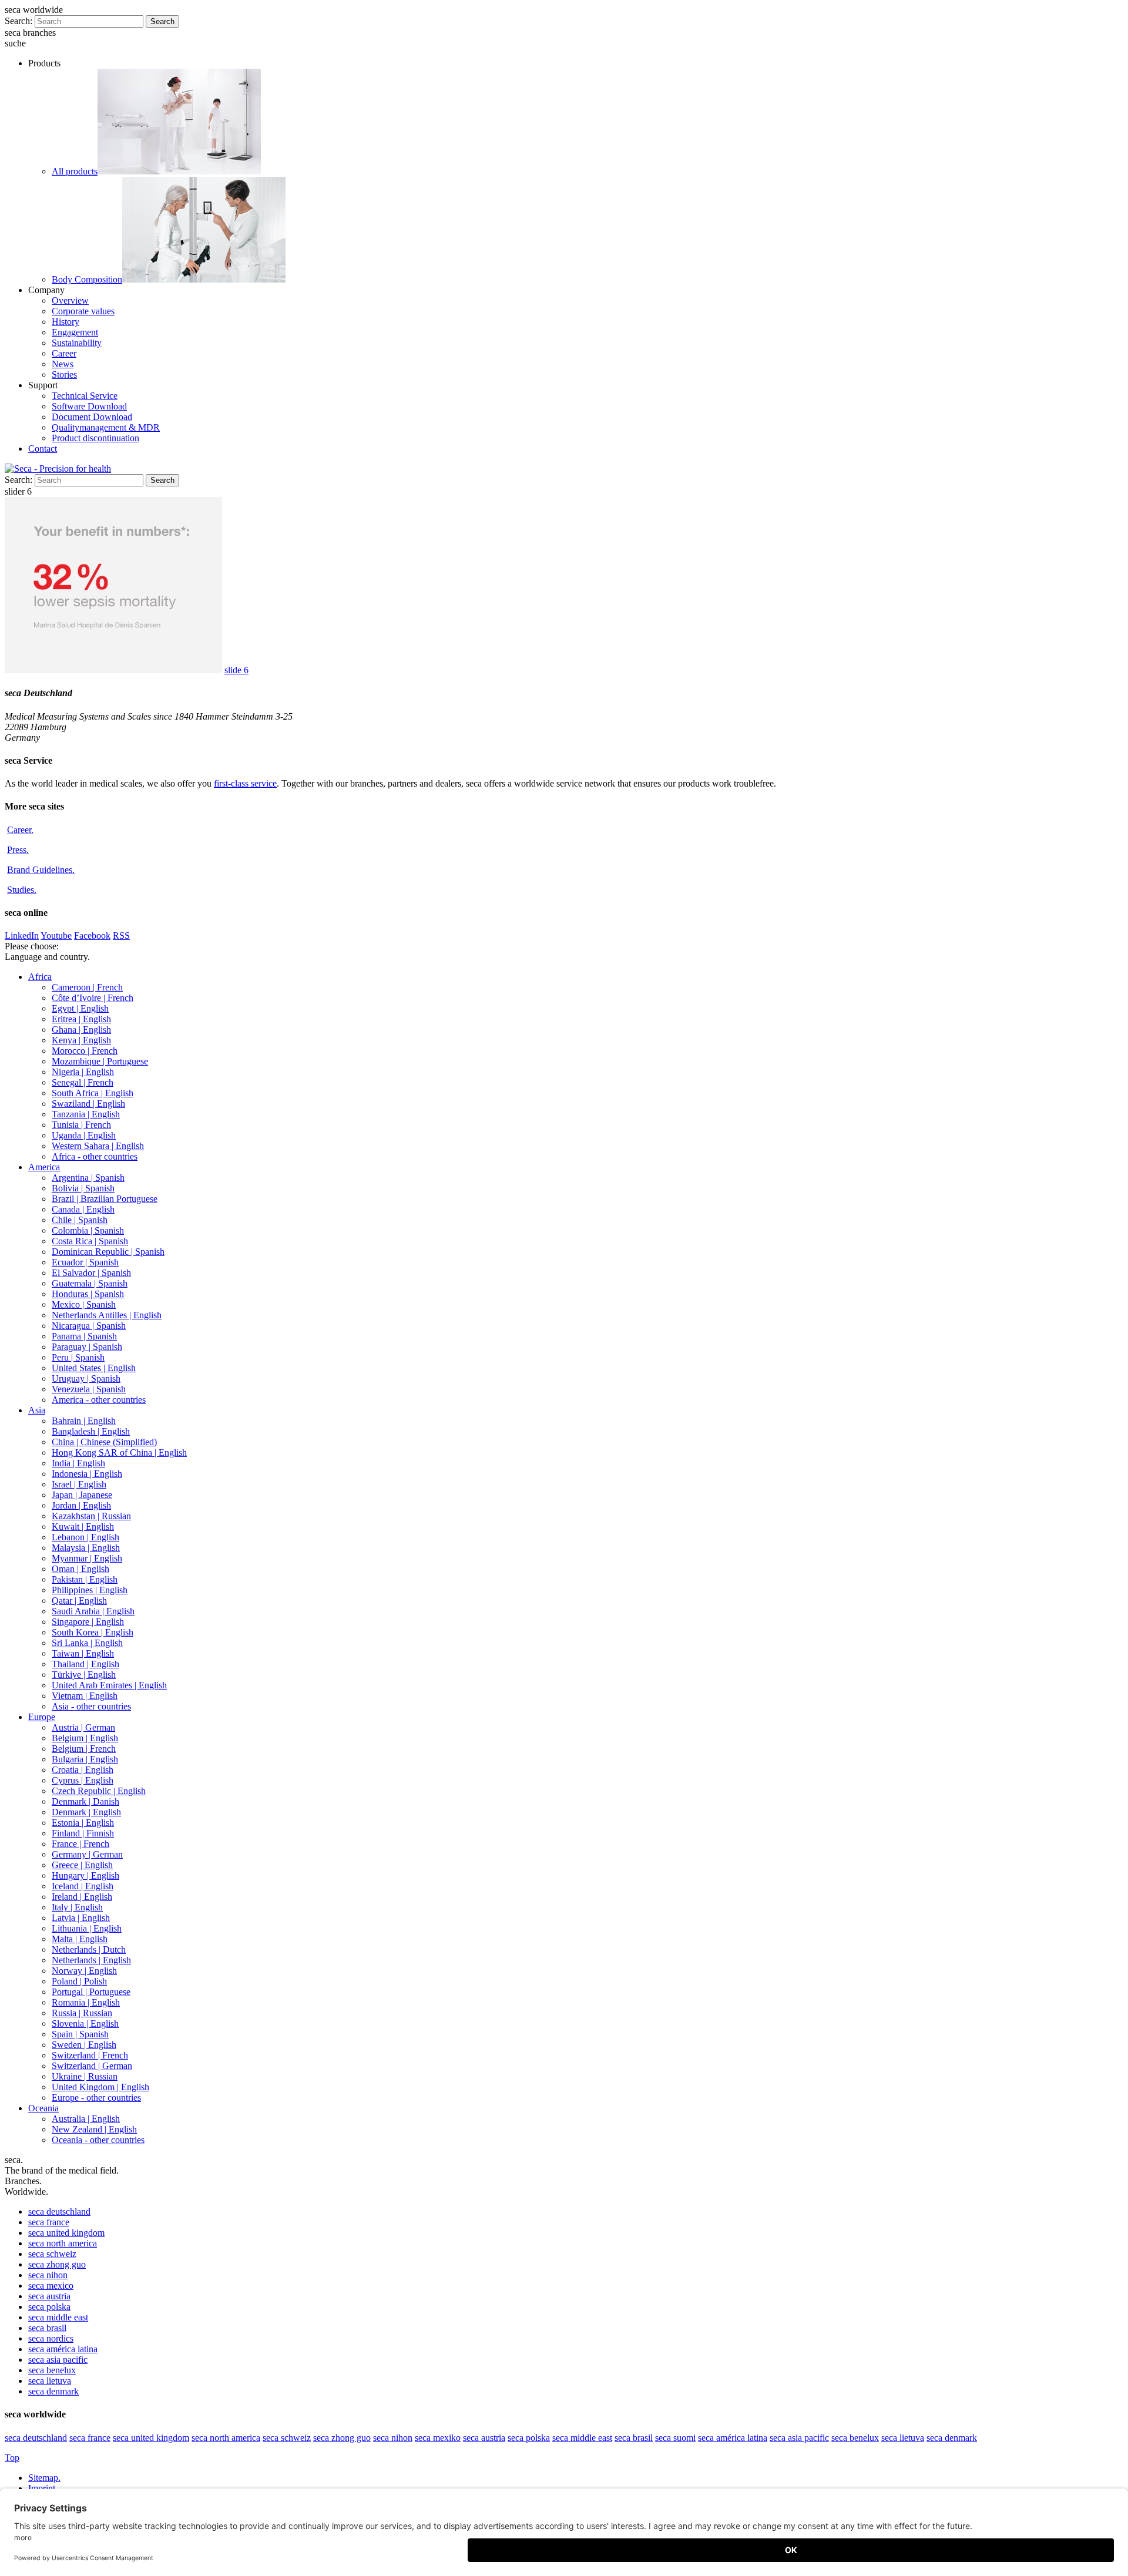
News (63, 364)
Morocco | (85, 1051)
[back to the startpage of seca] (58, 468)
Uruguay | (86, 1378)
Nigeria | (83, 1072)
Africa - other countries (95, 1156)
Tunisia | (81, 1125)
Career (64, 353)
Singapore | (88, 1622)
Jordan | (81, 1505)
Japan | (82, 1495)
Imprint (43, 2488)
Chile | (80, 1220)
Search (162, 21)
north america (63, 2243)
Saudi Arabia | (93, 1611)
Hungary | (85, 1875)
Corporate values (83, 311)
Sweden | (84, 2045)
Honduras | (88, 1294)
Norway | (84, 1971)
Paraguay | (87, 1347)
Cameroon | (87, 987)
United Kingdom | (100, 2087)
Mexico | (84, 1304)
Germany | (87, 1854)
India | (78, 1463)
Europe (42, 1717)
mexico (51, 2286)
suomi (675, 2438)
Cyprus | (83, 1780)
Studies (22, 890)
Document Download (92, 417)
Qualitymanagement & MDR (106, 427)
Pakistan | (85, 1579)
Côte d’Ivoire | (93, 998)
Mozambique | (100, 1061)
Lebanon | (85, 1537)
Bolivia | (83, 1188)
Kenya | (81, 1040)
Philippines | (90, 1590)
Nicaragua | (89, 1326)
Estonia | (83, 1823)
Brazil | (105, 1199)
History (66, 322)
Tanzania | (86, 1114)
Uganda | (84, 1135)
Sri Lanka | (87, 1643)
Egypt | (80, 1008)
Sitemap (44, 2478)
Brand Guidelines (41, 870)
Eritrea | (81, 1019)
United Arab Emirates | (109, 1685)
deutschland (59, 2211)
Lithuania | (87, 1928)
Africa (40, 977)
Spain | (80, 2034)
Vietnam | (85, 1696)
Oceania (43, 2108)
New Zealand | (94, 2129)
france (49, 2222)
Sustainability (77, 343)
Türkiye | (84, 1675)
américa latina (63, 2349)
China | (104, 1442)
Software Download (89, 406)
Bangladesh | (91, 1431)
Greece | (82, 1865)
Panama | (84, 1336)
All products (75, 171)
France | (80, 1844)
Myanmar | (87, 1558)
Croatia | (83, 1770)
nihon (48, 2275)
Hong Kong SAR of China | (119, 1452)
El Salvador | (91, 1273)
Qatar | (79, 1601)
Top (12, 2458)
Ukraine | (85, 2076)
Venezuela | (89, 1389)
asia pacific (58, 2360)
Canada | (83, 1209)
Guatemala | (90, 1283)
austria (49, 2296)
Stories (64, 375)
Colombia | (88, 1230)
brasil (47, 2328)
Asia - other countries (91, 1706)
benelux (52, 2370)
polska (49, 2307)
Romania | (86, 2002)
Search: (19, 21)
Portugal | (91, 1992)
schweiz (52, 2254)
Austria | (83, 1727)
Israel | (79, 1484)
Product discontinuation (95, 438)
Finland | (83, 1833)
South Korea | (93, 1632)
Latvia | (81, 1918)
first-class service (245, 783)
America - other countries (99, 1400)
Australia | (86, 2119)
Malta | (80, 1939)
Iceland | (83, 1886)
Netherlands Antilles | (107, 1315)
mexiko (438, 2438)
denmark (53, 2391)
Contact (43, 449)
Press (18, 850)
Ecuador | (85, 1262)
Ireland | (82, 1897)
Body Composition (87, 279)
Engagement (75, 332)
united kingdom (66, 2233)
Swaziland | (88, 1104)
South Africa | (93, 1093)
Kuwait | (83, 1527)
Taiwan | (83, 1653)
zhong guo (57, 2264)
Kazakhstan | (91, 1516)
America (44, 1167)
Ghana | (81, 1030)
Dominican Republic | (108, 1252)
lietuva (50, 2381)
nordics (51, 2338)
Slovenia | (85, 2023)
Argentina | (88, 1178)
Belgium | (85, 1738)
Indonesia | (87, 1474)
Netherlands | (89, 1949)
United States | (94, 1368)
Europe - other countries (96, 2098)
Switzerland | (90, 2055)
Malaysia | (86, 1548)
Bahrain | (84, 1421)
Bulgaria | (85, 1759)
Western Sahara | (98, 1146)
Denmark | (85, 1801)
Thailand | (85, 1664)
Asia (37, 1410)
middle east (58, 2317)
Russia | (82, 2013)
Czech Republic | (99, 1791)
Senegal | (83, 1082)
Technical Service (85, 396)
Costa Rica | (90, 1241)
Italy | (77, 1907)
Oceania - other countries (98, 2140)
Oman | (80, 1569)
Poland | (79, 1981)
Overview (70, 300)
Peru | (78, 1357)
